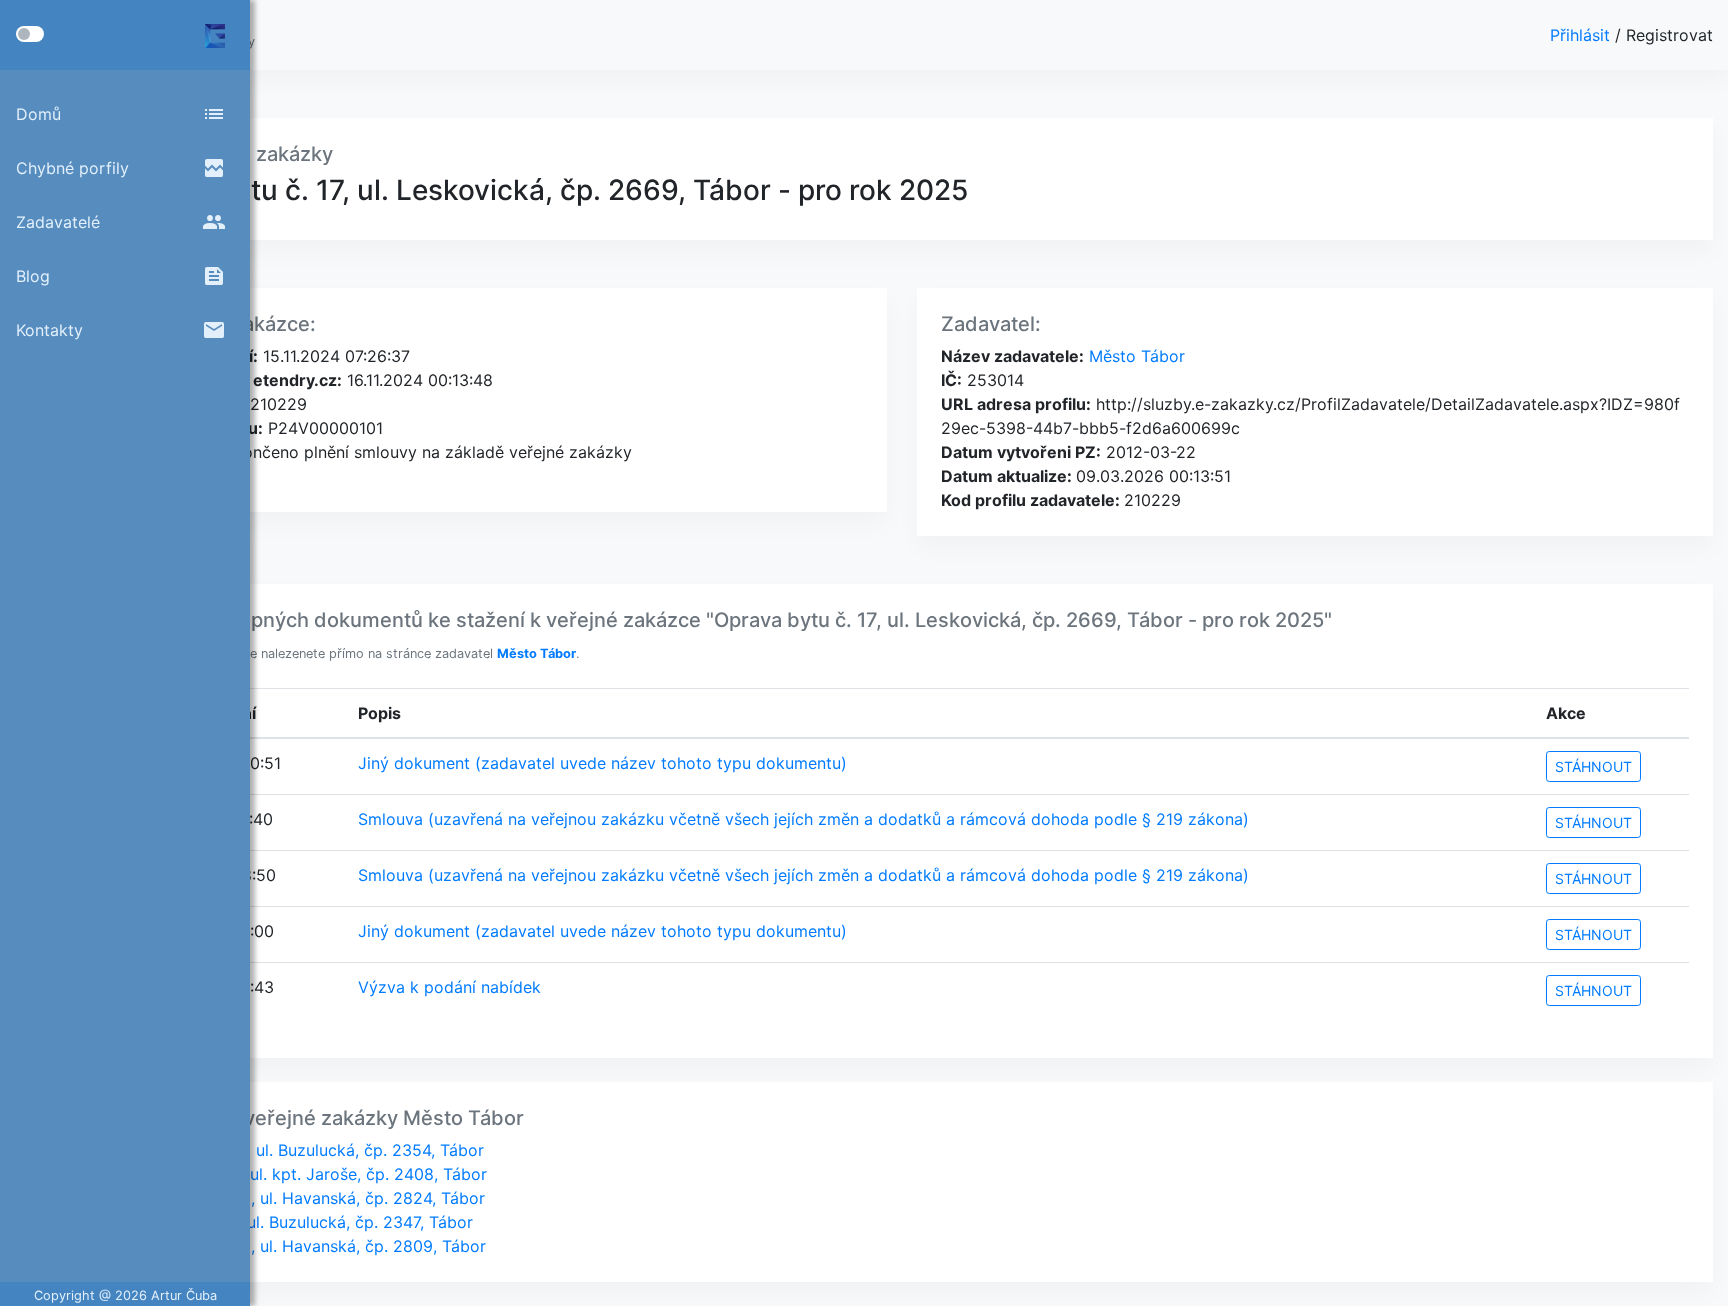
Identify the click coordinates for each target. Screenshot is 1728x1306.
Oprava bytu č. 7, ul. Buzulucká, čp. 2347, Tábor (293, 1222)
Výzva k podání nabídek (449, 987)
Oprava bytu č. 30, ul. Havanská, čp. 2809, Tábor (300, 1246)
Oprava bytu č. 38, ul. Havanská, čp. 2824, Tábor (299, 1198)
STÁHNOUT (1593, 766)
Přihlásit (1582, 35)
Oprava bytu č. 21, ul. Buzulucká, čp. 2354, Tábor (299, 1150)
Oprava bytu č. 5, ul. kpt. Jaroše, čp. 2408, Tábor (300, 1174)
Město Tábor (1134, 356)
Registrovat (1669, 35)
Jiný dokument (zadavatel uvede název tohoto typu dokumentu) (602, 763)
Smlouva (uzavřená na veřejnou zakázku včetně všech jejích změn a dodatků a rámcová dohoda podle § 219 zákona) (803, 819)
